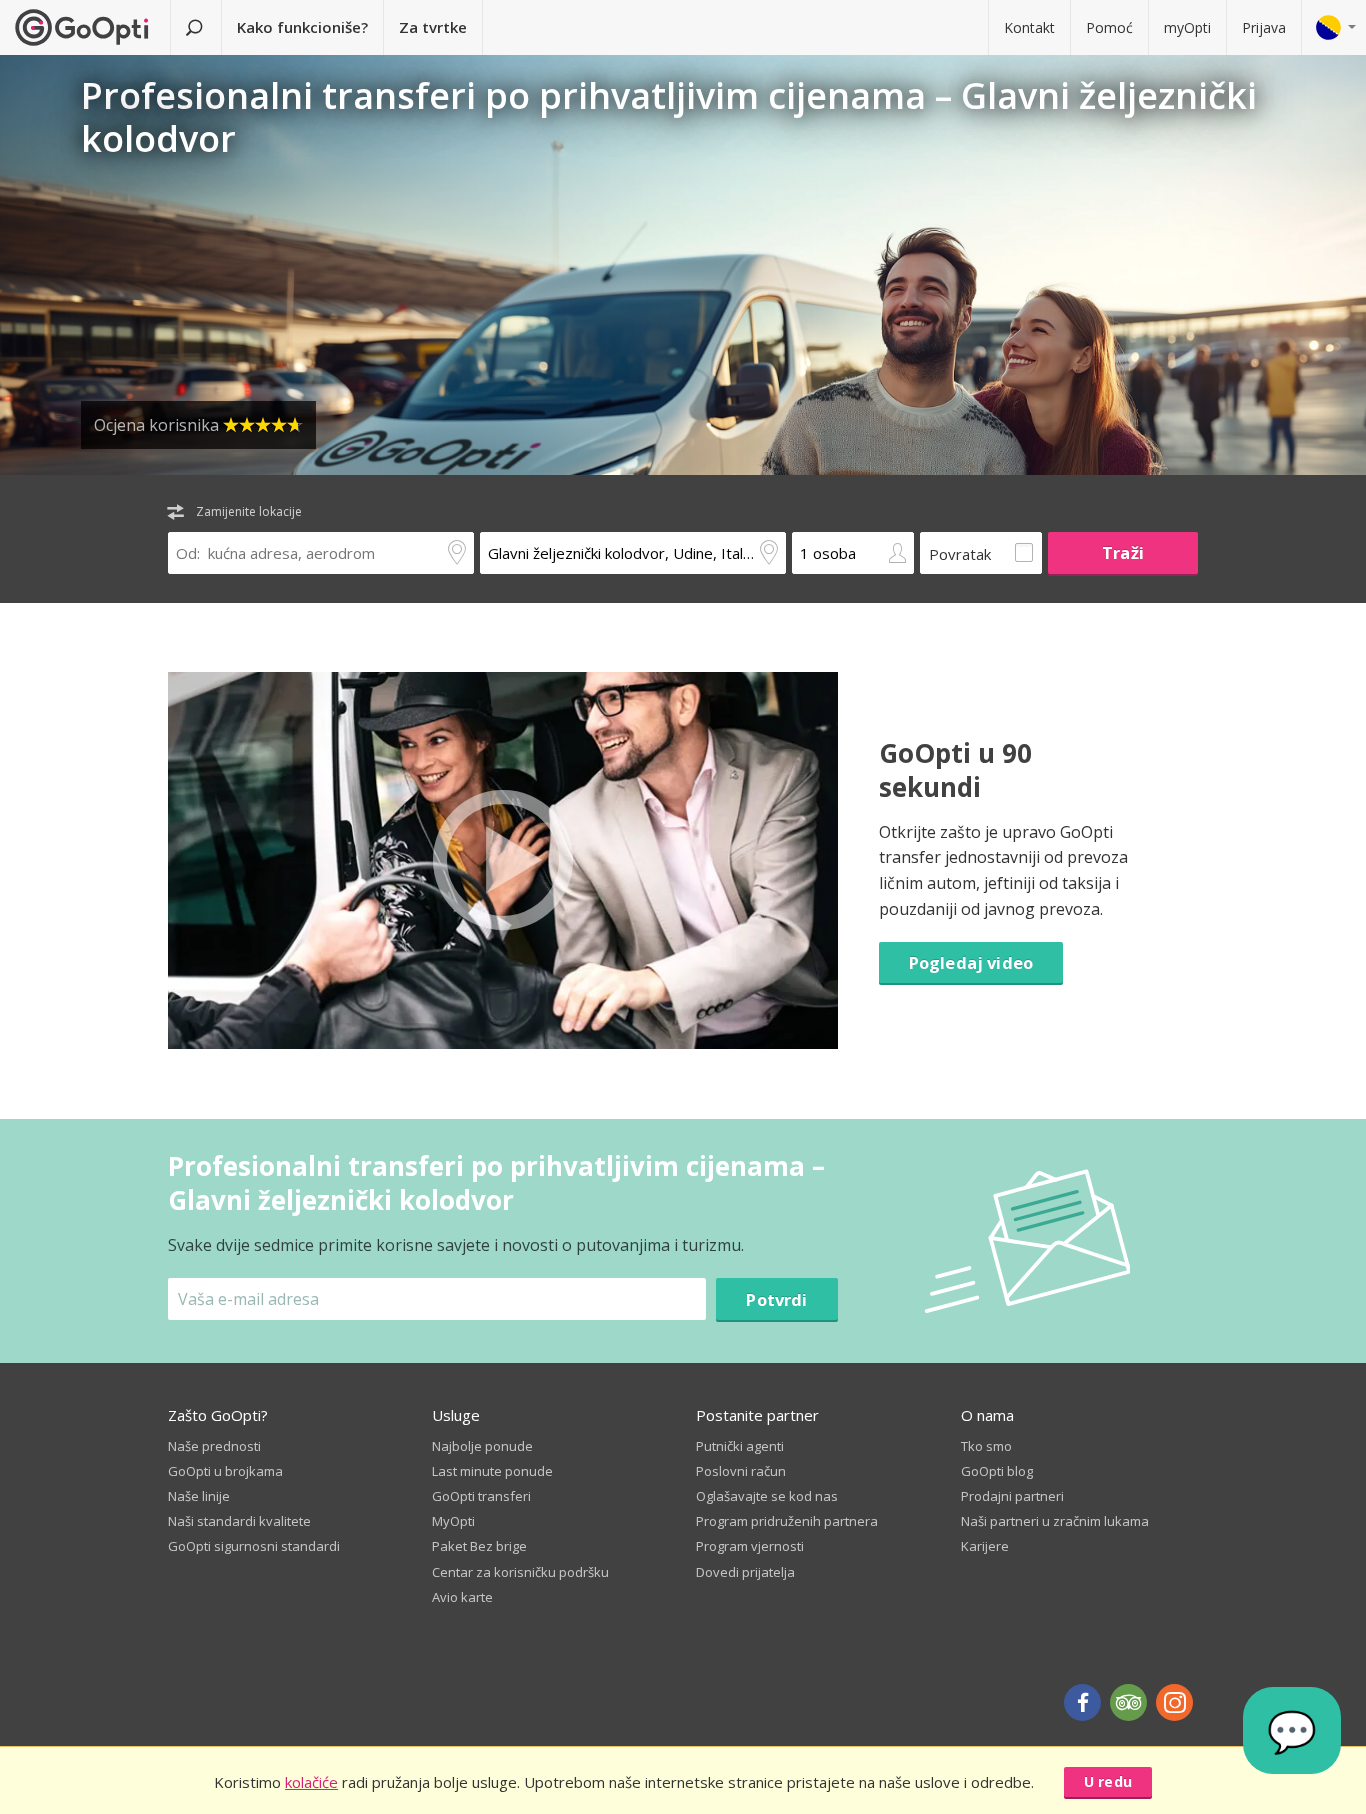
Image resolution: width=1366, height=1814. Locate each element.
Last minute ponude (492, 1471)
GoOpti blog (997, 1471)
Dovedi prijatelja (745, 1572)
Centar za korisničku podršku (520, 1572)
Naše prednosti (214, 1446)
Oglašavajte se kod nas (767, 1496)
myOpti (1187, 27)
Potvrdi (776, 1299)
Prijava (1264, 27)
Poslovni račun (741, 1471)
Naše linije (199, 1496)
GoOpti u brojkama (225, 1471)
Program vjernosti (750, 1546)
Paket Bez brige (479, 1546)
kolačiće (311, 1782)
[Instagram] (1174, 1702)
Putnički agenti (740, 1446)
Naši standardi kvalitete (239, 1521)
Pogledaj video (971, 962)
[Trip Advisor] (1128, 1702)
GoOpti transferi (481, 1496)
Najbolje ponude (482, 1446)
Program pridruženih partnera (787, 1521)
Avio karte (462, 1597)
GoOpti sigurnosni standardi (254, 1546)
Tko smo (986, 1446)
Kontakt (1029, 27)
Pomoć (1109, 27)
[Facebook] (1082, 1702)
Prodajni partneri (1012, 1496)
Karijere (985, 1546)
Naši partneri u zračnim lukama (1055, 1521)
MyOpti (453, 1521)
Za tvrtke (433, 27)
